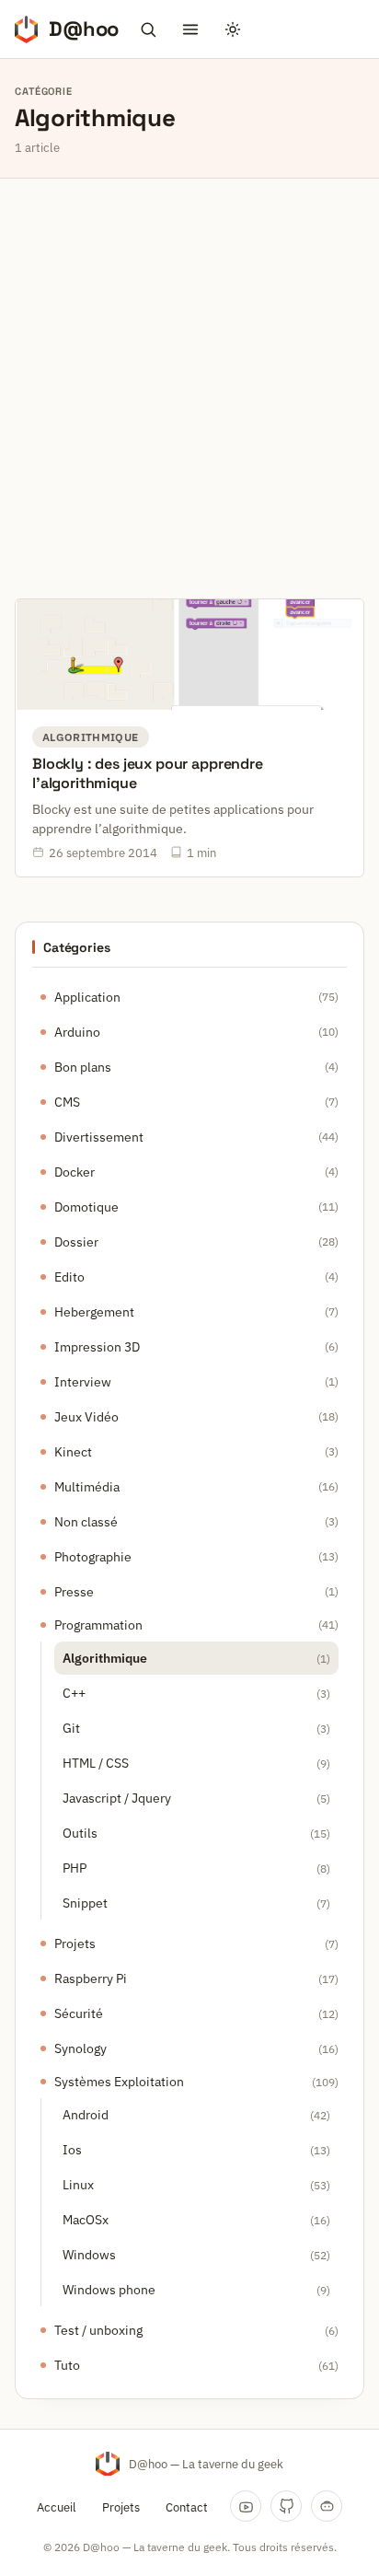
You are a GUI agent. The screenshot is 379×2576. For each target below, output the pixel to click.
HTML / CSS (96, 1763)
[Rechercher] (148, 29)
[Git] (286, 2506)
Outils (80, 1833)
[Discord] (327, 2506)
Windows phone (109, 2290)
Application (87, 997)
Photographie (93, 1557)
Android (86, 2115)
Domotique (86, 1207)
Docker (75, 1172)
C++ (74, 1693)
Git (71, 1728)
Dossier (76, 1242)
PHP (75, 1868)
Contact (187, 2507)
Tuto (67, 2365)
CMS (67, 1102)
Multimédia (87, 1487)
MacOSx (86, 2220)
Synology (80, 2048)
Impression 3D (97, 1347)
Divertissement (99, 1137)
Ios (72, 2150)
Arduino (77, 1032)
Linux (78, 2185)
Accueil (57, 2507)
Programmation (98, 1625)
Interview (83, 1382)
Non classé (86, 1522)
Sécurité (79, 2013)
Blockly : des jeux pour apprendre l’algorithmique (148, 773)
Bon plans (83, 1067)
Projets (75, 1944)
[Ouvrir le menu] (190, 29)
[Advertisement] (189, 377)
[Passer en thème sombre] (233, 29)
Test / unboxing (98, 2330)
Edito (69, 1277)
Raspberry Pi (91, 1978)
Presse (74, 1592)
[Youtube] (246, 2506)
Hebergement (94, 1312)
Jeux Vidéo (86, 1417)
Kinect (73, 1452)
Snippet (85, 1903)
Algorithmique (105, 1658)
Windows (89, 2255)
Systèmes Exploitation (119, 2082)
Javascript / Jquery (117, 1798)
